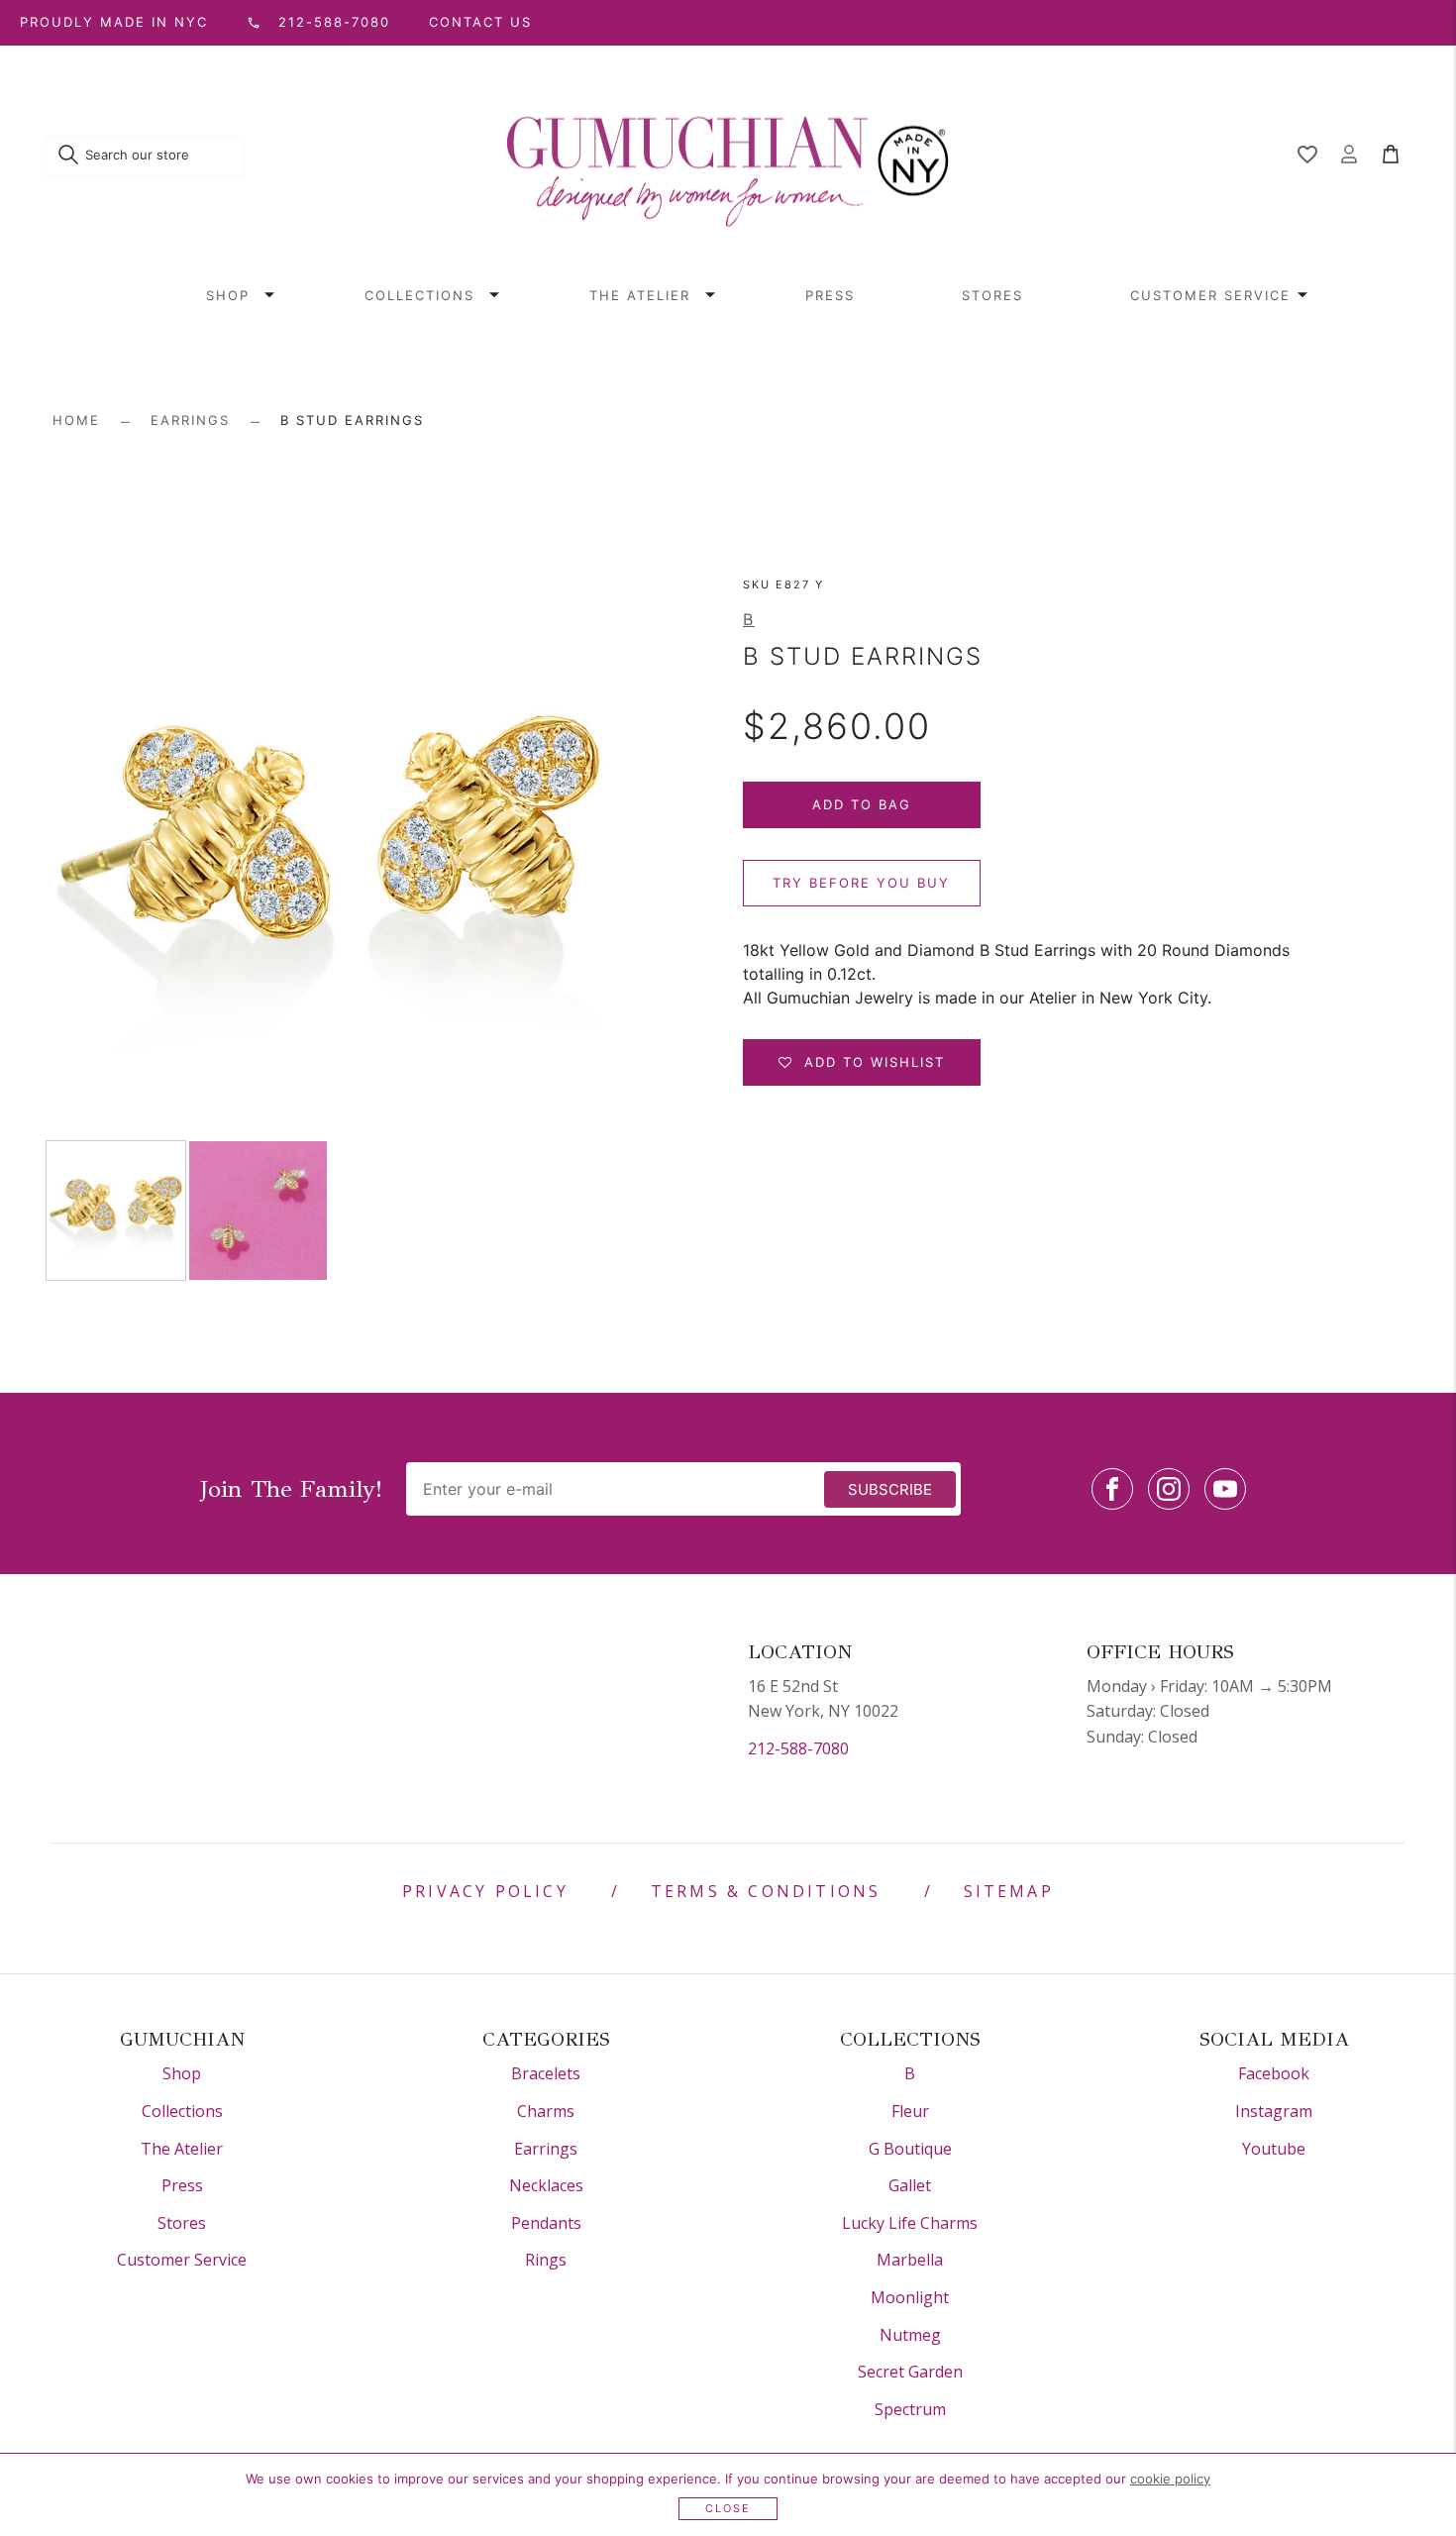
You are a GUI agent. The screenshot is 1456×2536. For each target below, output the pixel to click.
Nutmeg (910, 2335)
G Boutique (910, 2149)
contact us (480, 22)
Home (76, 420)
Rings (546, 2260)
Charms (546, 2111)
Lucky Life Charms (910, 2223)
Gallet (910, 2185)
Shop (228, 295)
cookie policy (1170, 2479)
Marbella (910, 2260)
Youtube (1274, 2149)
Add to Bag (862, 804)
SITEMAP (1009, 1891)
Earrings (190, 420)
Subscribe (890, 1489)
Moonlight (910, 2297)
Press (830, 295)
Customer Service (1210, 295)
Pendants (546, 2223)
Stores (992, 295)
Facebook (1274, 2073)
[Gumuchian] (728, 156)
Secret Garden (910, 2372)
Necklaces (546, 2185)
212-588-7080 (798, 1748)
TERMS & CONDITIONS (766, 1891)
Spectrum (910, 2409)
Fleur (910, 2111)
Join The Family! (291, 1489)
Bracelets (546, 2073)
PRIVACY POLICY (485, 1891)
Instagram (1274, 2111)
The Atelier (640, 295)
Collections (419, 295)
